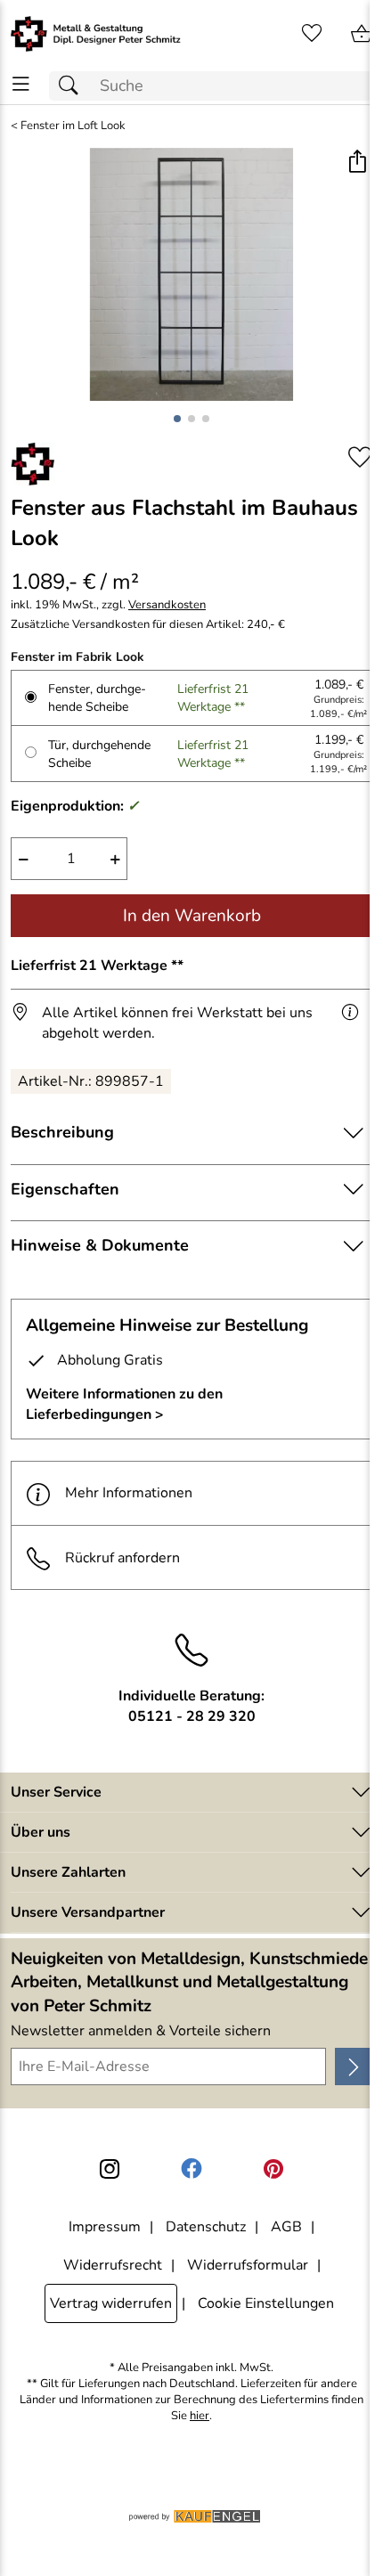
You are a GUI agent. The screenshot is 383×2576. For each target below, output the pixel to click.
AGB (286, 2227)
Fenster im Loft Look (73, 126)
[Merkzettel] (312, 34)
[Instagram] (110, 2169)
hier (200, 2416)
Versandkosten (167, 605)
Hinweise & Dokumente (100, 1245)
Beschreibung (62, 1132)
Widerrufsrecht (113, 2265)
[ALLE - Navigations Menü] (21, 84)
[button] (357, 163)
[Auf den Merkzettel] (360, 457)
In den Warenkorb (192, 916)
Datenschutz (206, 2227)
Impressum (105, 2227)
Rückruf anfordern (122, 1558)
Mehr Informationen (129, 1493)
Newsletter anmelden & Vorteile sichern (141, 2031)
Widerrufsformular (248, 2265)
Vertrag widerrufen (111, 2303)
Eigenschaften (65, 1189)
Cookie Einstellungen (266, 2303)
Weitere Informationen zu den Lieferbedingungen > (124, 1404)
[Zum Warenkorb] (362, 34)
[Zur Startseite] (96, 34)
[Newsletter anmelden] (354, 2067)
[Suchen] (73, 86)
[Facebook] (191, 2169)
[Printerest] (273, 2169)
